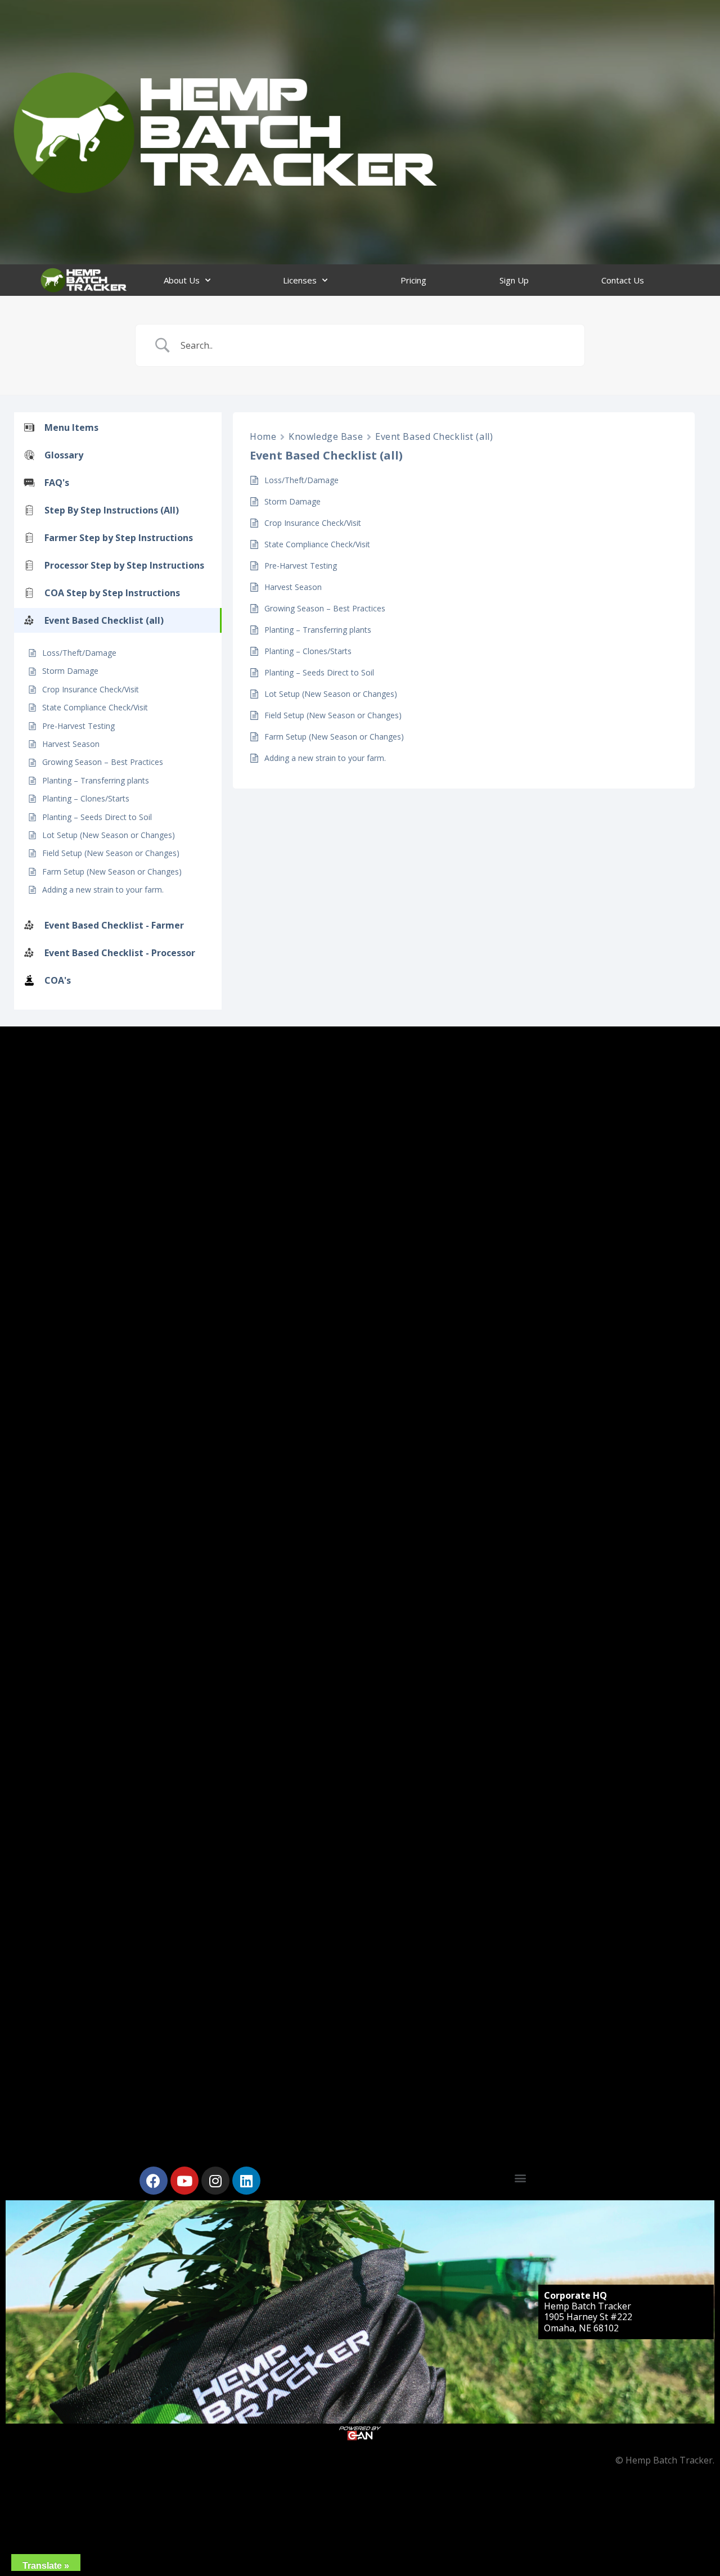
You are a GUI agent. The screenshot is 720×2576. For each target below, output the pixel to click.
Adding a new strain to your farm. (103, 890)
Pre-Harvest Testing (78, 726)
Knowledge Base (326, 436)
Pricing (413, 280)
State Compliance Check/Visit (95, 707)
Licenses (300, 280)
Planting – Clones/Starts (86, 798)
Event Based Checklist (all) (434, 436)
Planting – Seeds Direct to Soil (97, 817)
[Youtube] (184, 2181)
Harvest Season (71, 744)
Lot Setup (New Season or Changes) (109, 835)
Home (263, 436)
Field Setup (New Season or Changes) (111, 853)
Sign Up (514, 280)
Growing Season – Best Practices (103, 762)
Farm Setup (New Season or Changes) (112, 872)
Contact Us (623, 280)
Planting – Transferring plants (96, 780)
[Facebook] (154, 2181)
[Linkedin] (246, 2181)
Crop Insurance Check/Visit (91, 689)
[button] (521, 2178)
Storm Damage (70, 671)
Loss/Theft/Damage (79, 653)
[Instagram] (215, 2181)
